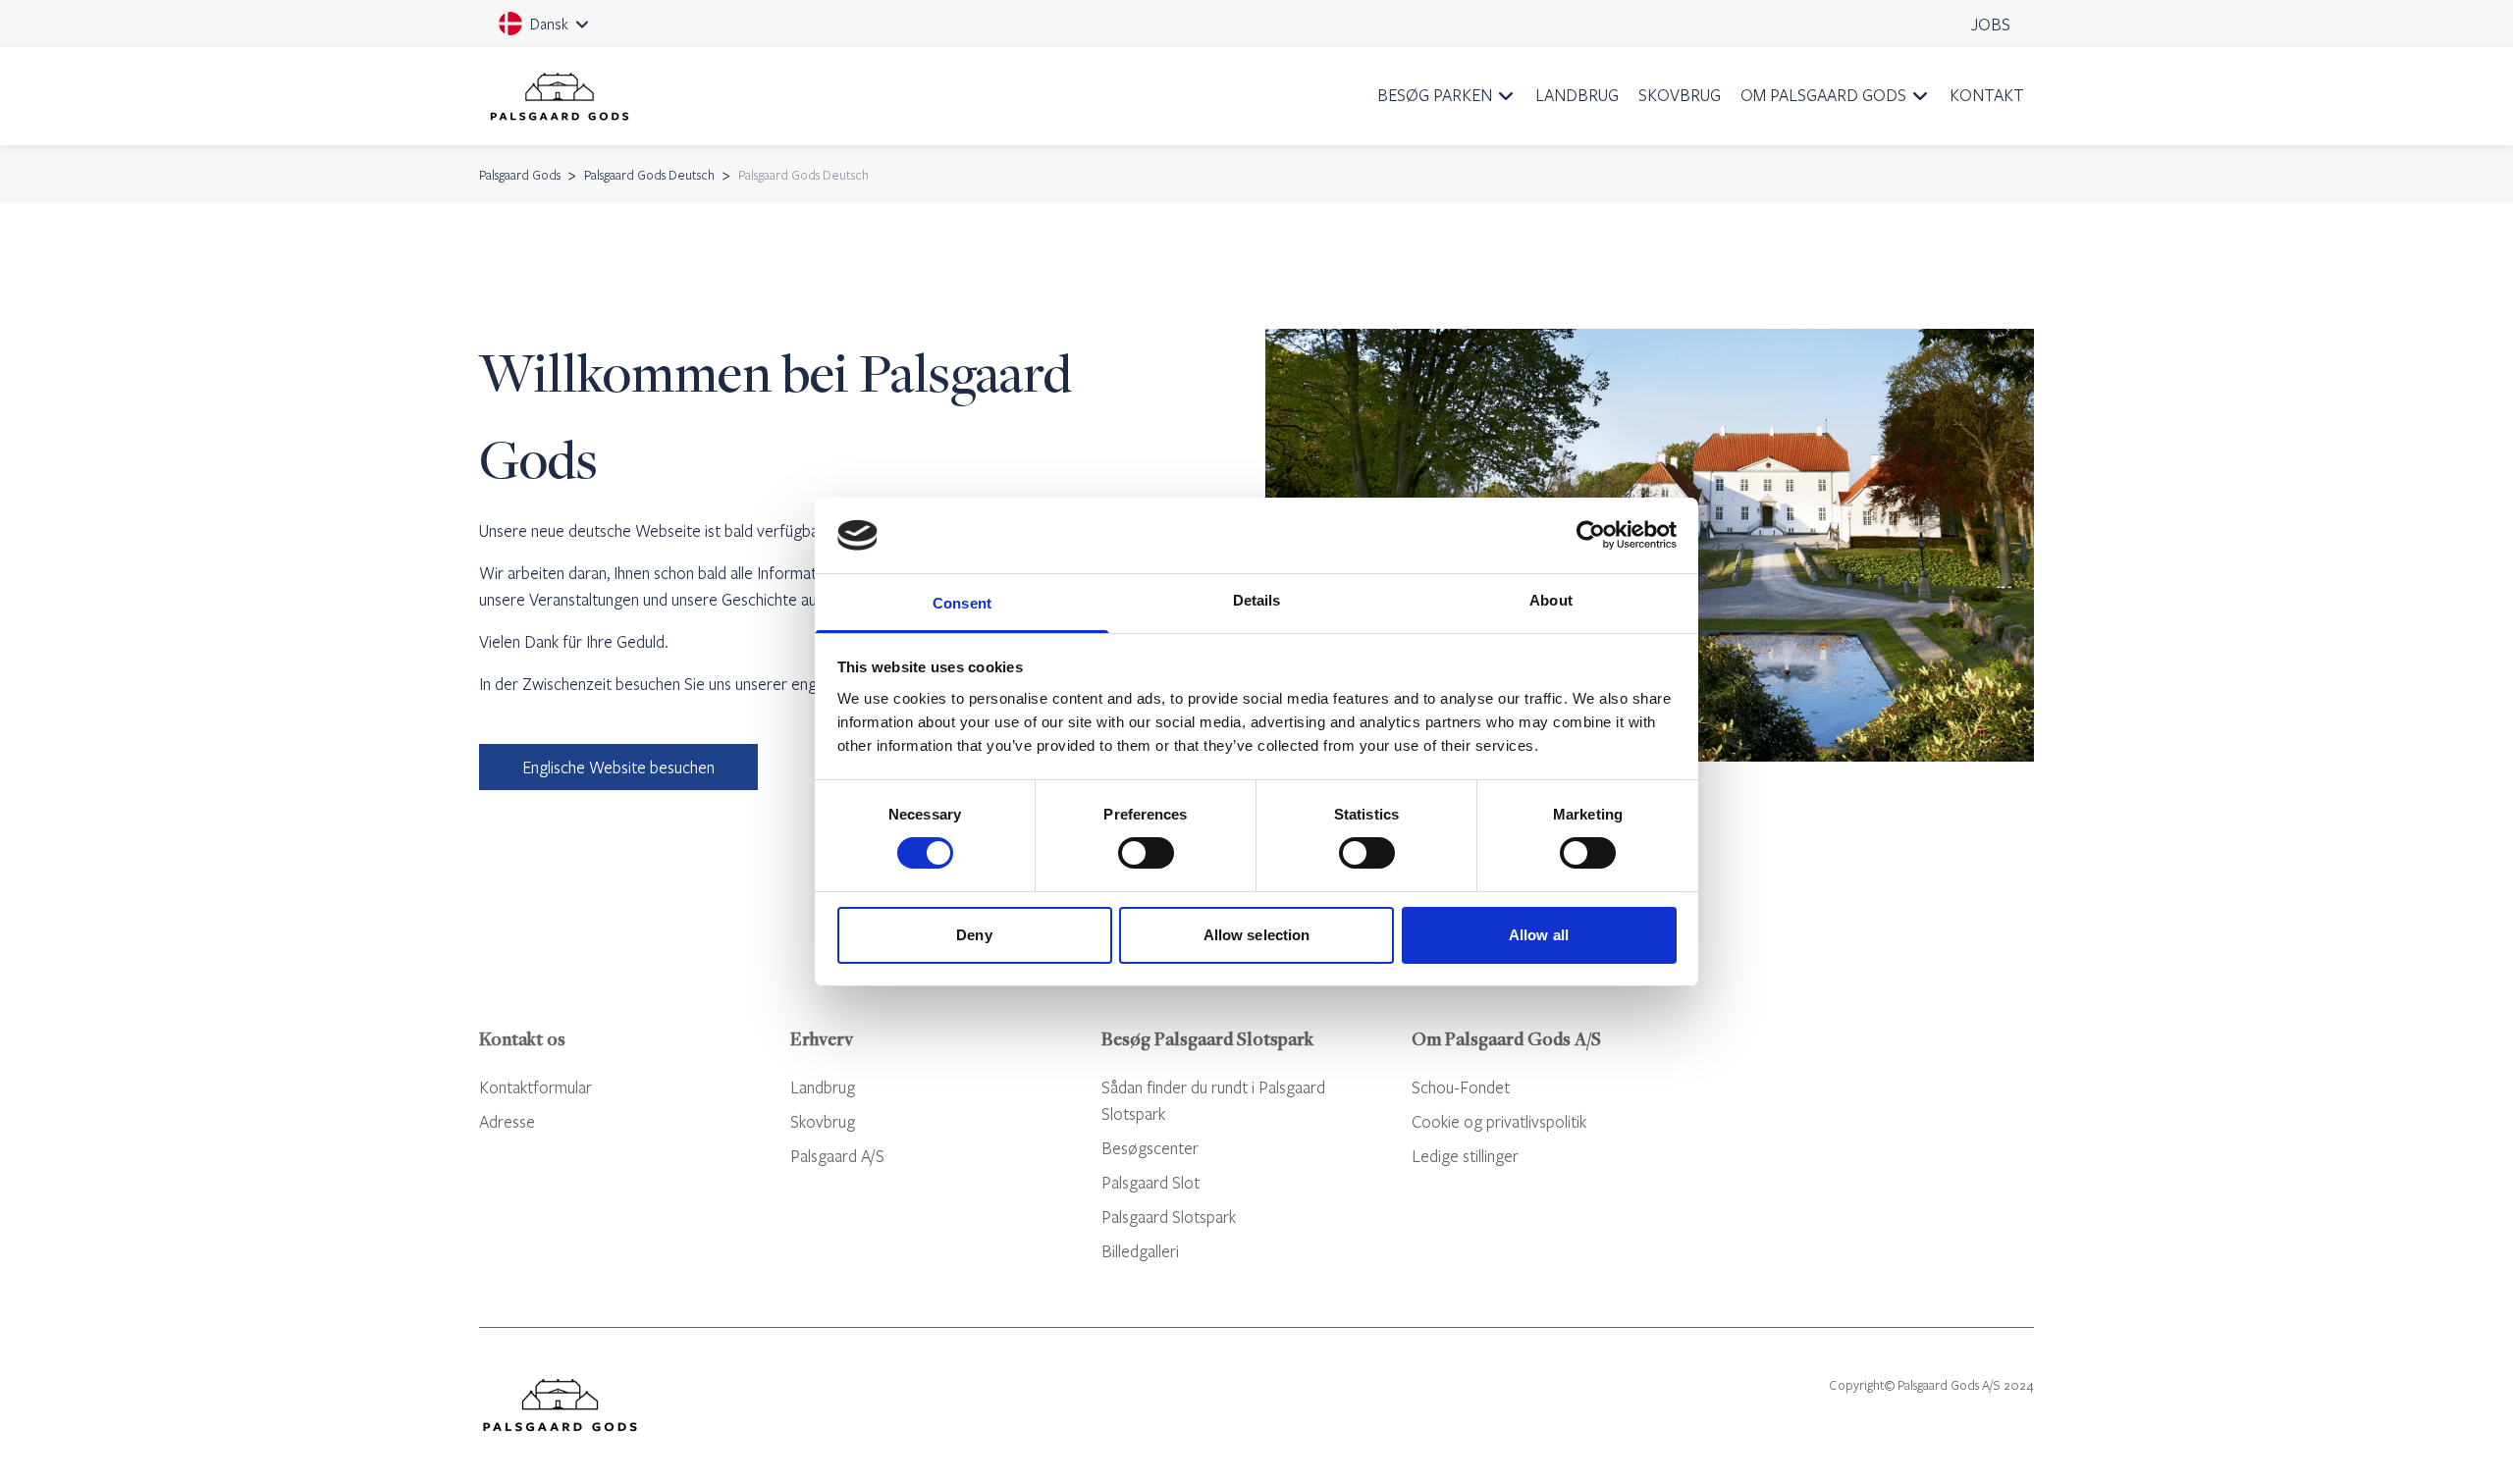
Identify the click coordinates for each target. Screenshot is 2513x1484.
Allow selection (1257, 935)
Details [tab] (1257, 600)
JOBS (1991, 24)
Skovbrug (823, 1121)
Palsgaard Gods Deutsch (649, 175)
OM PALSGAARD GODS (1823, 95)
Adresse (507, 1121)
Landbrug (823, 1087)
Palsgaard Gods (520, 175)
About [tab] (1551, 600)
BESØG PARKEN (1435, 95)
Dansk (559, 30)
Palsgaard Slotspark (1169, 1217)
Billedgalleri (1140, 1251)
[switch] (1146, 853)
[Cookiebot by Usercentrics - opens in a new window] (1591, 535)
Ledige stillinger (1465, 1156)
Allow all (1539, 935)
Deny (974, 935)
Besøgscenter (1150, 1148)
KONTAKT (1987, 95)
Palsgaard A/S (837, 1156)
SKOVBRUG (1680, 95)
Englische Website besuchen (618, 767)
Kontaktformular (535, 1087)
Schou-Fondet (1461, 1087)
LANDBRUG (1577, 95)
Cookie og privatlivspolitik (1499, 1121)
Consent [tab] (962, 603)
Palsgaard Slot (1150, 1182)
